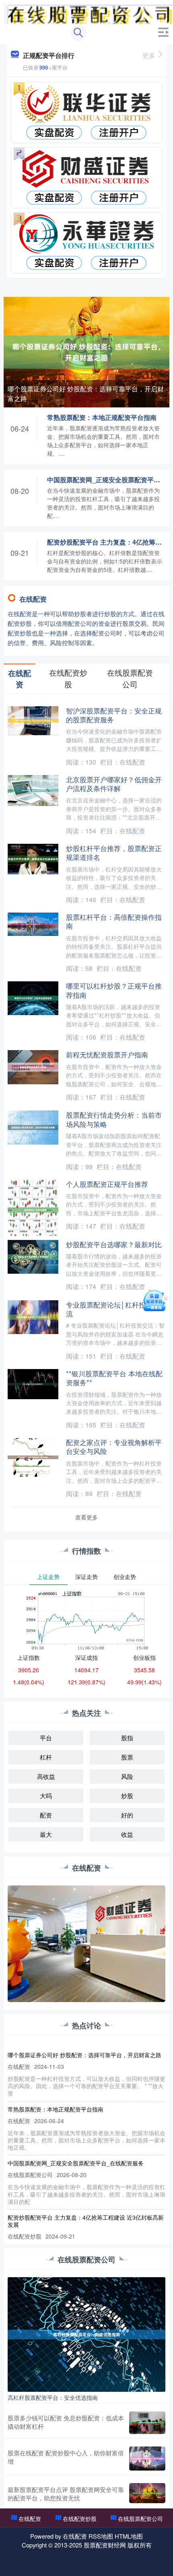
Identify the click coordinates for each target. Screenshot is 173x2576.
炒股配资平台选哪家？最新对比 (114, 1244)
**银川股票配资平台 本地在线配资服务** (114, 1378)
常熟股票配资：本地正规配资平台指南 (102, 417)
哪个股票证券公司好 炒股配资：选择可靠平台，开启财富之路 (86, 394)
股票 (127, 1757)
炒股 (127, 1796)
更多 (149, 55)
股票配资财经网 (105, 2545)
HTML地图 (129, 2536)
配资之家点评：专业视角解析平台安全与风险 (114, 1446)
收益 (127, 1834)
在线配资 (30, 2518)
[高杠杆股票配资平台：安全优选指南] (87, 2333)
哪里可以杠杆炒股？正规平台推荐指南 (114, 990)
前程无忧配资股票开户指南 (107, 1054)
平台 (46, 1738)
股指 (127, 1738)
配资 (46, 1815)
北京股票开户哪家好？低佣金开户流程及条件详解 (114, 784)
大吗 (46, 1796)
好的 (127, 1815)
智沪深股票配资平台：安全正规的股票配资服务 (114, 715)
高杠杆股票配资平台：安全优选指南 (53, 2397)
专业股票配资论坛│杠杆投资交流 (113, 1309)
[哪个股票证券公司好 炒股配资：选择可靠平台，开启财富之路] (87, 351)
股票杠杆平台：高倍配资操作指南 (114, 921)
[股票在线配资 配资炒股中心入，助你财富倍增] (147, 2459)
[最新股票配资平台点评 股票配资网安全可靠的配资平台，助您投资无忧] (147, 2494)
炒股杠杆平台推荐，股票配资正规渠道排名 (114, 852)
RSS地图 (101, 2536)
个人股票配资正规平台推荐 (107, 1184)
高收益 (46, 1776)
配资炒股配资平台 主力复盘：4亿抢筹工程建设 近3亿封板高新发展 (86, 2221)
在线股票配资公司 (140, 2518)
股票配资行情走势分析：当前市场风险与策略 (114, 1119)
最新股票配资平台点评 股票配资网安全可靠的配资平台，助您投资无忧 (66, 2494)
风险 (127, 1776)
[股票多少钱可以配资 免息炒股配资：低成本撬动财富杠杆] (147, 2423)
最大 (46, 1834)
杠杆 (46, 1757)
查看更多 (86, 1517)
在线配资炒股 (80, 2518)
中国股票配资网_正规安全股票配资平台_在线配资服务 (76, 2163)
